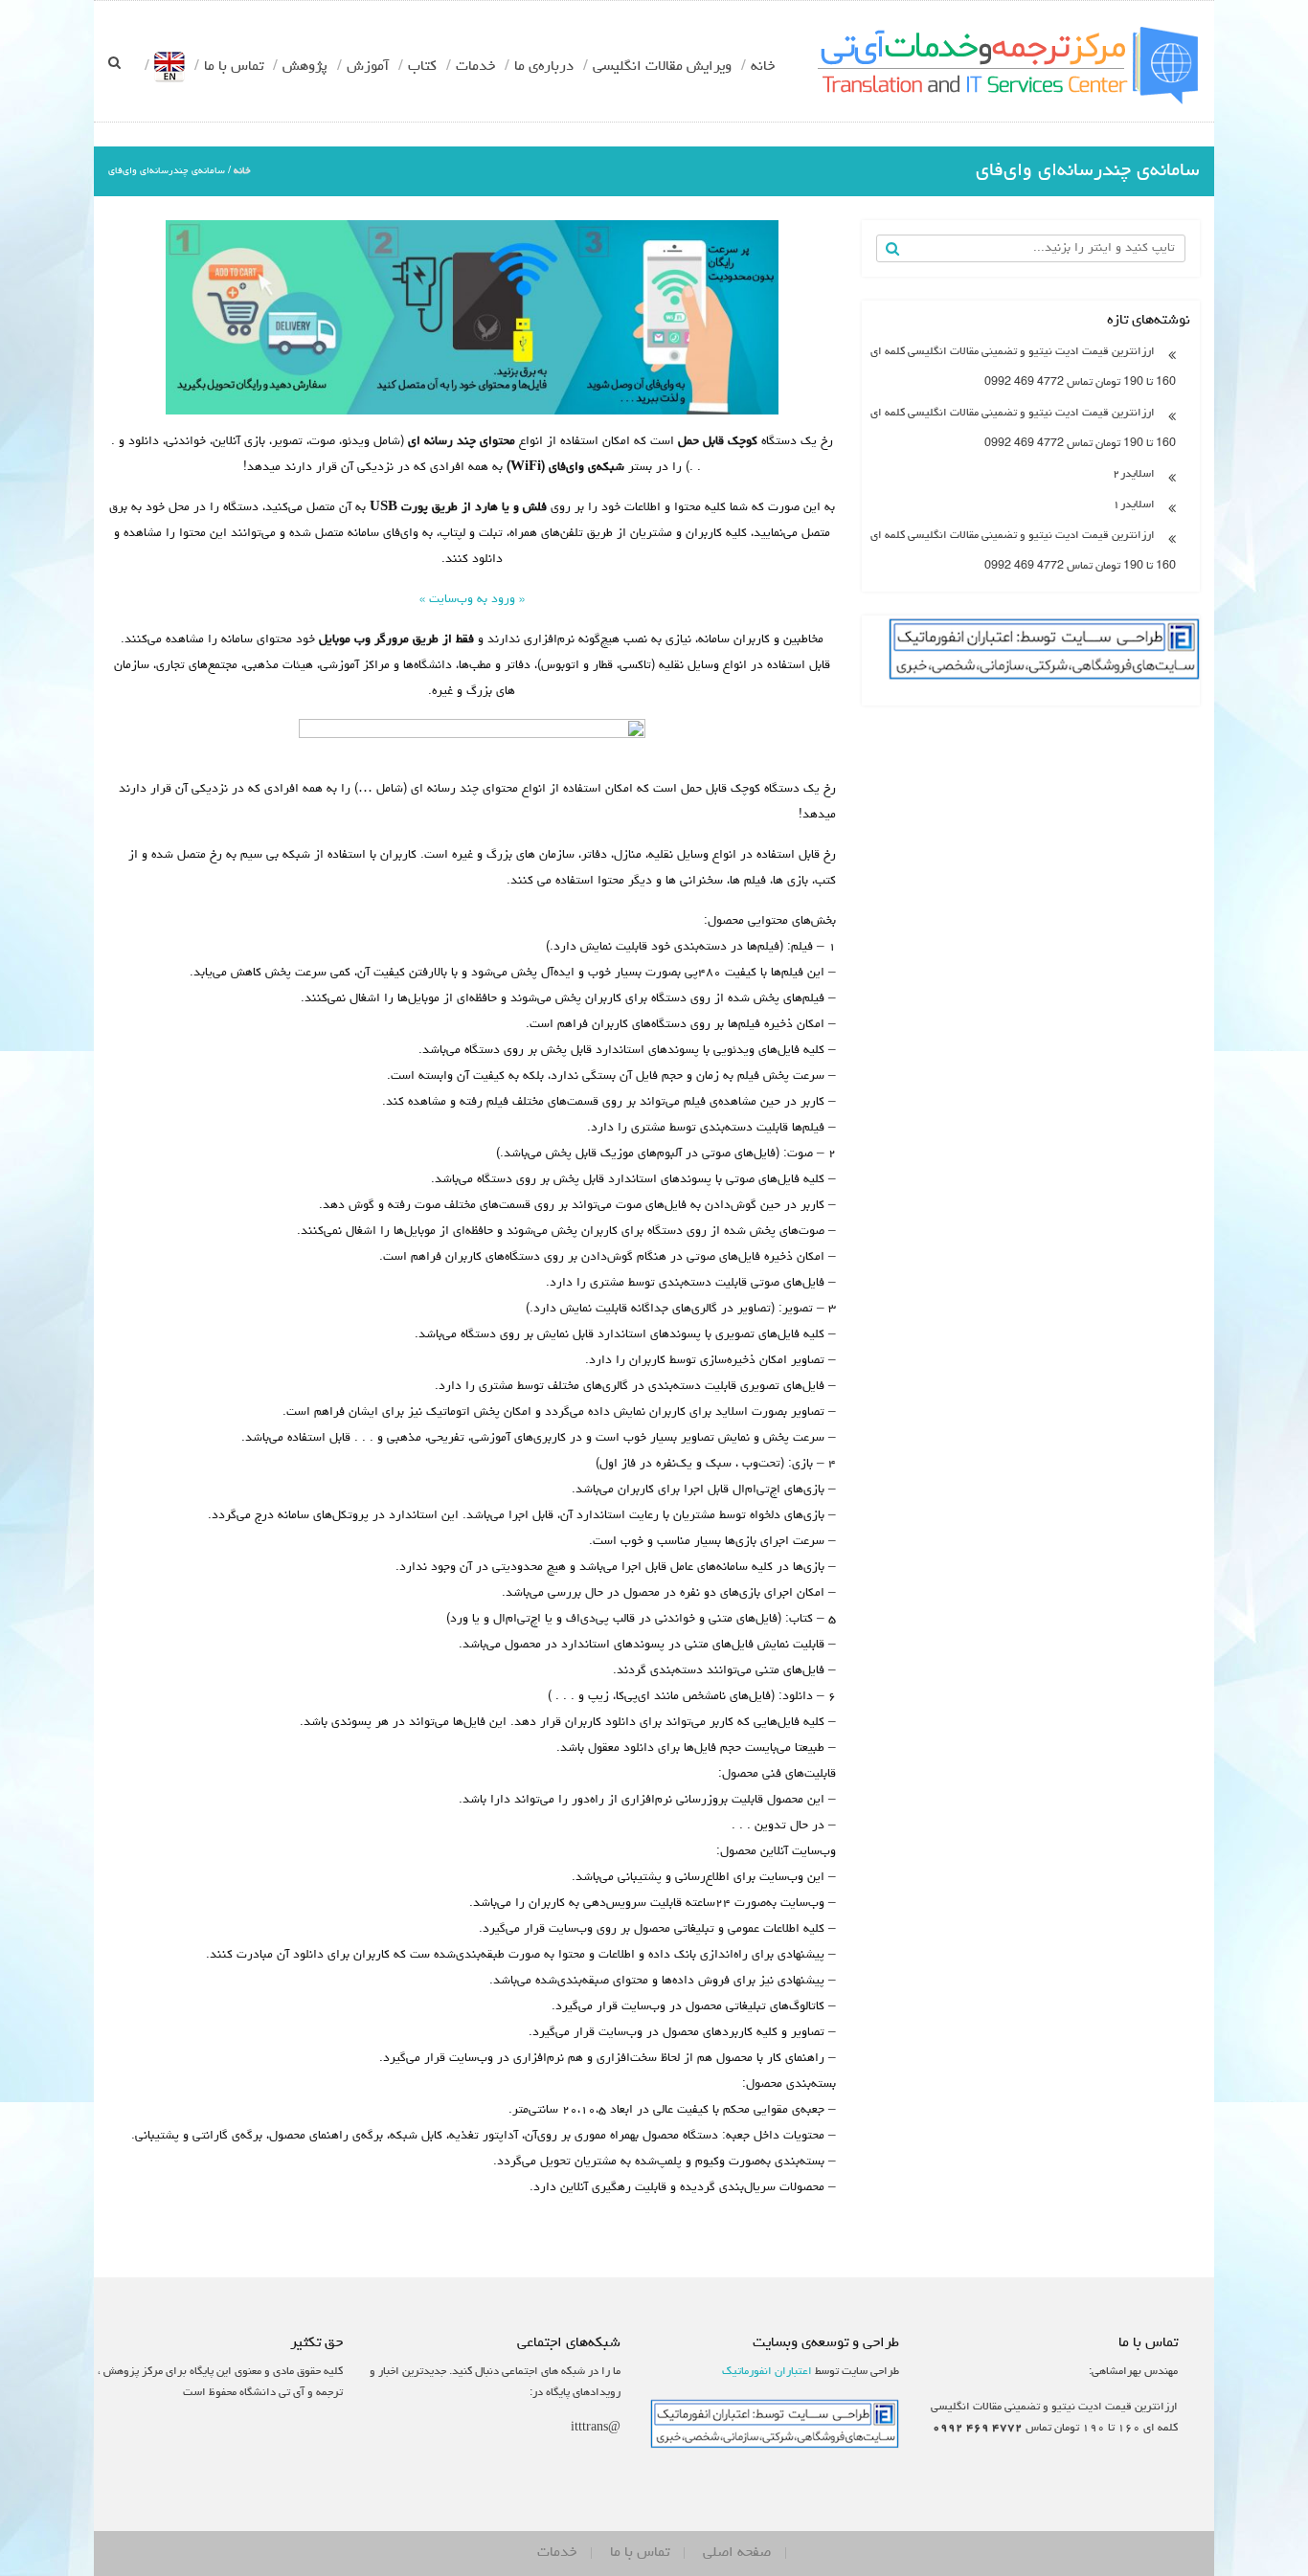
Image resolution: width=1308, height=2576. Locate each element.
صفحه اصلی (737, 2553)
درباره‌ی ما (544, 67)
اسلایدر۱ (1134, 505)
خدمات (475, 67)
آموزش (368, 67)
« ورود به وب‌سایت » (472, 600)
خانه (763, 67)
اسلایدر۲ (1134, 475)
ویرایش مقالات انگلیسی (662, 67)
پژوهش (305, 67)
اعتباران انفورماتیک (767, 2372)
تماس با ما (234, 67)
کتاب (422, 67)
